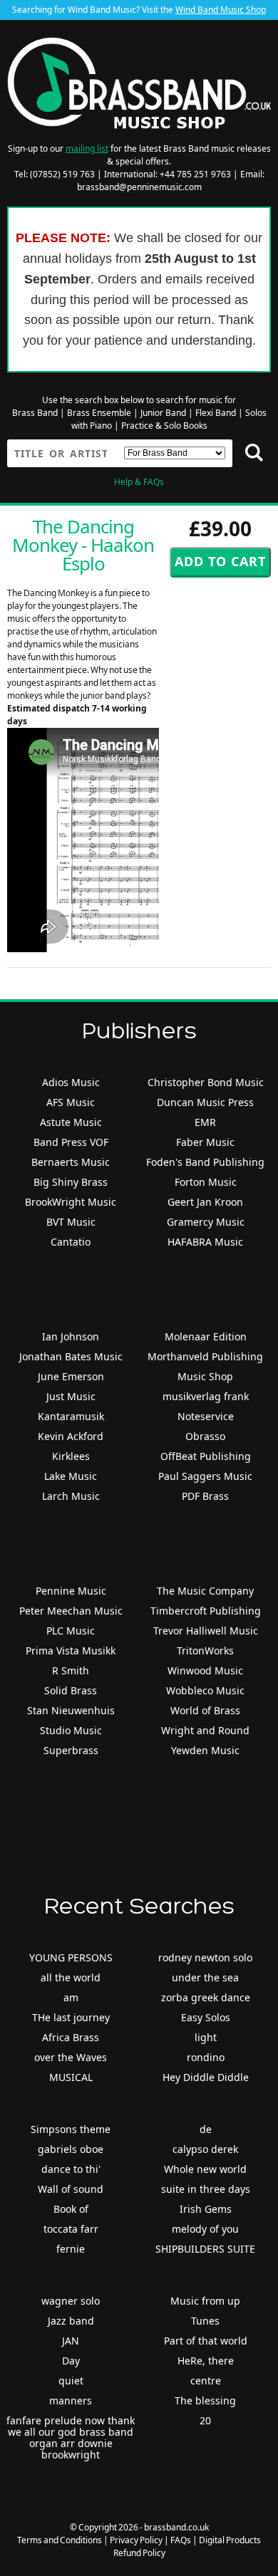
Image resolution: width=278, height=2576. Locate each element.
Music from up (205, 2301)
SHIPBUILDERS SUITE (205, 2249)
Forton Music (206, 1182)
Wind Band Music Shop (221, 10)
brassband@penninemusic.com (139, 187)
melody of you (205, 2229)
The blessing (205, 2400)
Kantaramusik (71, 1416)
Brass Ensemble (99, 413)
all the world (71, 1977)
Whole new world (205, 2169)
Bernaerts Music (71, 1162)
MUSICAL (71, 2077)
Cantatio (71, 1242)
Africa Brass (71, 2037)
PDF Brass (205, 1496)
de (206, 2129)
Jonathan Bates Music (71, 1356)
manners (71, 2400)
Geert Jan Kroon (205, 1202)
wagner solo (71, 2301)
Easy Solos (206, 2017)
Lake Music (71, 1476)
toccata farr (71, 2229)
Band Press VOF (71, 1142)
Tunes (205, 2321)
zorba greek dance (206, 1997)
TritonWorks (205, 1651)
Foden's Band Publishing (205, 1162)
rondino (206, 2057)
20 (205, 2420)
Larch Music (71, 1496)
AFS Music (71, 1102)
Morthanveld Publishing (205, 1356)
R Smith (71, 1670)
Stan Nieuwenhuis (71, 1710)
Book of (71, 2209)
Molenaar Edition (206, 1336)
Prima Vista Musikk (71, 1651)
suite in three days (206, 2189)
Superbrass (71, 1750)
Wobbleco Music (205, 1690)
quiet (71, 2381)
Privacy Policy (136, 2540)
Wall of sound (71, 2189)
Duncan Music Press (205, 1102)
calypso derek (205, 2149)
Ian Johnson (71, 1336)
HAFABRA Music (205, 1242)
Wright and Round (205, 1730)
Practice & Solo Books (164, 426)
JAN (71, 2341)
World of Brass (205, 1710)
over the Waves (71, 2057)
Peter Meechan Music (71, 1611)
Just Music (71, 1396)
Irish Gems (206, 2209)
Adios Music (71, 1082)
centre (206, 2381)
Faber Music (205, 1142)
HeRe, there (206, 2361)
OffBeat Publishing (206, 1456)
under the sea (205, 1977)
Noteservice (206, 1416)
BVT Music (71, 1222)
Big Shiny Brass (71, 1182)
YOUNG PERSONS (71, 1957)
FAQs (181, 2540)
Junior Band (163, 413)
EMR (205, 1122)
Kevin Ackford (71, 1436)
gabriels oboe (71, 2149)
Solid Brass (71, 1690)
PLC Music (71, 1631)
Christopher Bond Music (206, 1082)
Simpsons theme (71, 2129)
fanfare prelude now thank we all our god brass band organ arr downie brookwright (71, 2437)
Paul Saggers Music (205, 1476)
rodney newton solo (205, 1957)
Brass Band (35, 413)
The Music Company (205, 1591)
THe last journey (71, 2017)
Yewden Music (205, 1750)
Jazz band (71, 2321)
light (206, 2037)
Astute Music (71, 1122)
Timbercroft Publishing (206, 1611)
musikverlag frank (206, 1396)
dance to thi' (71, 2169)
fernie (71, 2249)
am (71, 1997)
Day (71, 2361)
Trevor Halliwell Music (206, 1631)
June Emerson (71, 1376)
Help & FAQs (139, 482)
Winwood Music (205, 1670)
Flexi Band (216, 413)
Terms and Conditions (60, 2540)
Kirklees (71, 1456)
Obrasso (205, 1436)
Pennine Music (71, 1591)
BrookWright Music (71, 1202)
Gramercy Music (206, 1222)
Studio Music (71, 1730)
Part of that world (206, 2341)
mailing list (87, 148)
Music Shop (205, 1376)
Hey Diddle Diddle (206, 2077)
